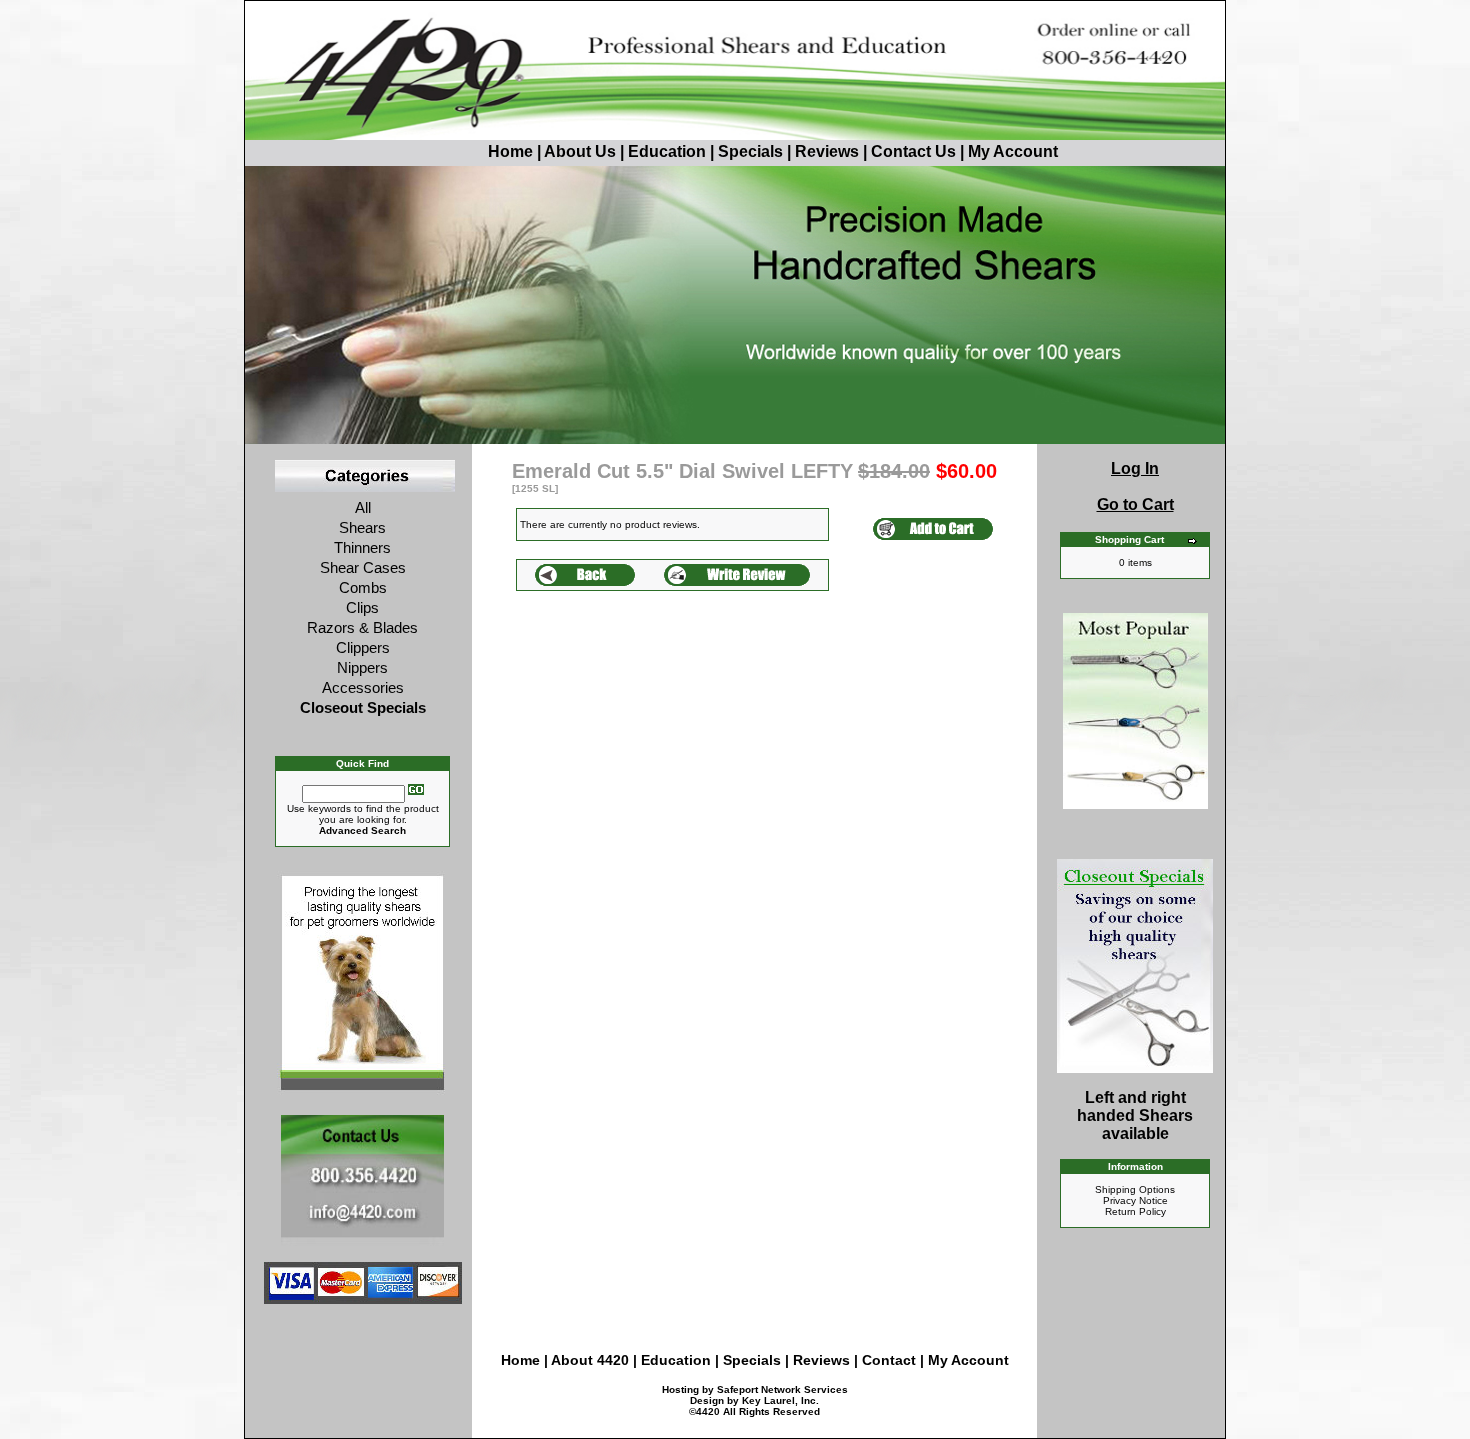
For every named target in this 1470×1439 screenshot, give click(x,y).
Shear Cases (363, 567)
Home (510, 151)
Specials (750, 151)
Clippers (363, 647)
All (363, 507)
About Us (582, 151)
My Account (1013, 151)
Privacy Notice (1135, 1200)
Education (667, 151)
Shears (362, 527)
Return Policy (1135, 1211)
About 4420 (590, 1360)
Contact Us (913, 151)
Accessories (363, 687)
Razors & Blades (362, 627)
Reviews (827, 151)
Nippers (362, 667)
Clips (362, 607)
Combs (363, 587)
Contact (891, 1360)
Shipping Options (1135, 1189)
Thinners (362, 547)
